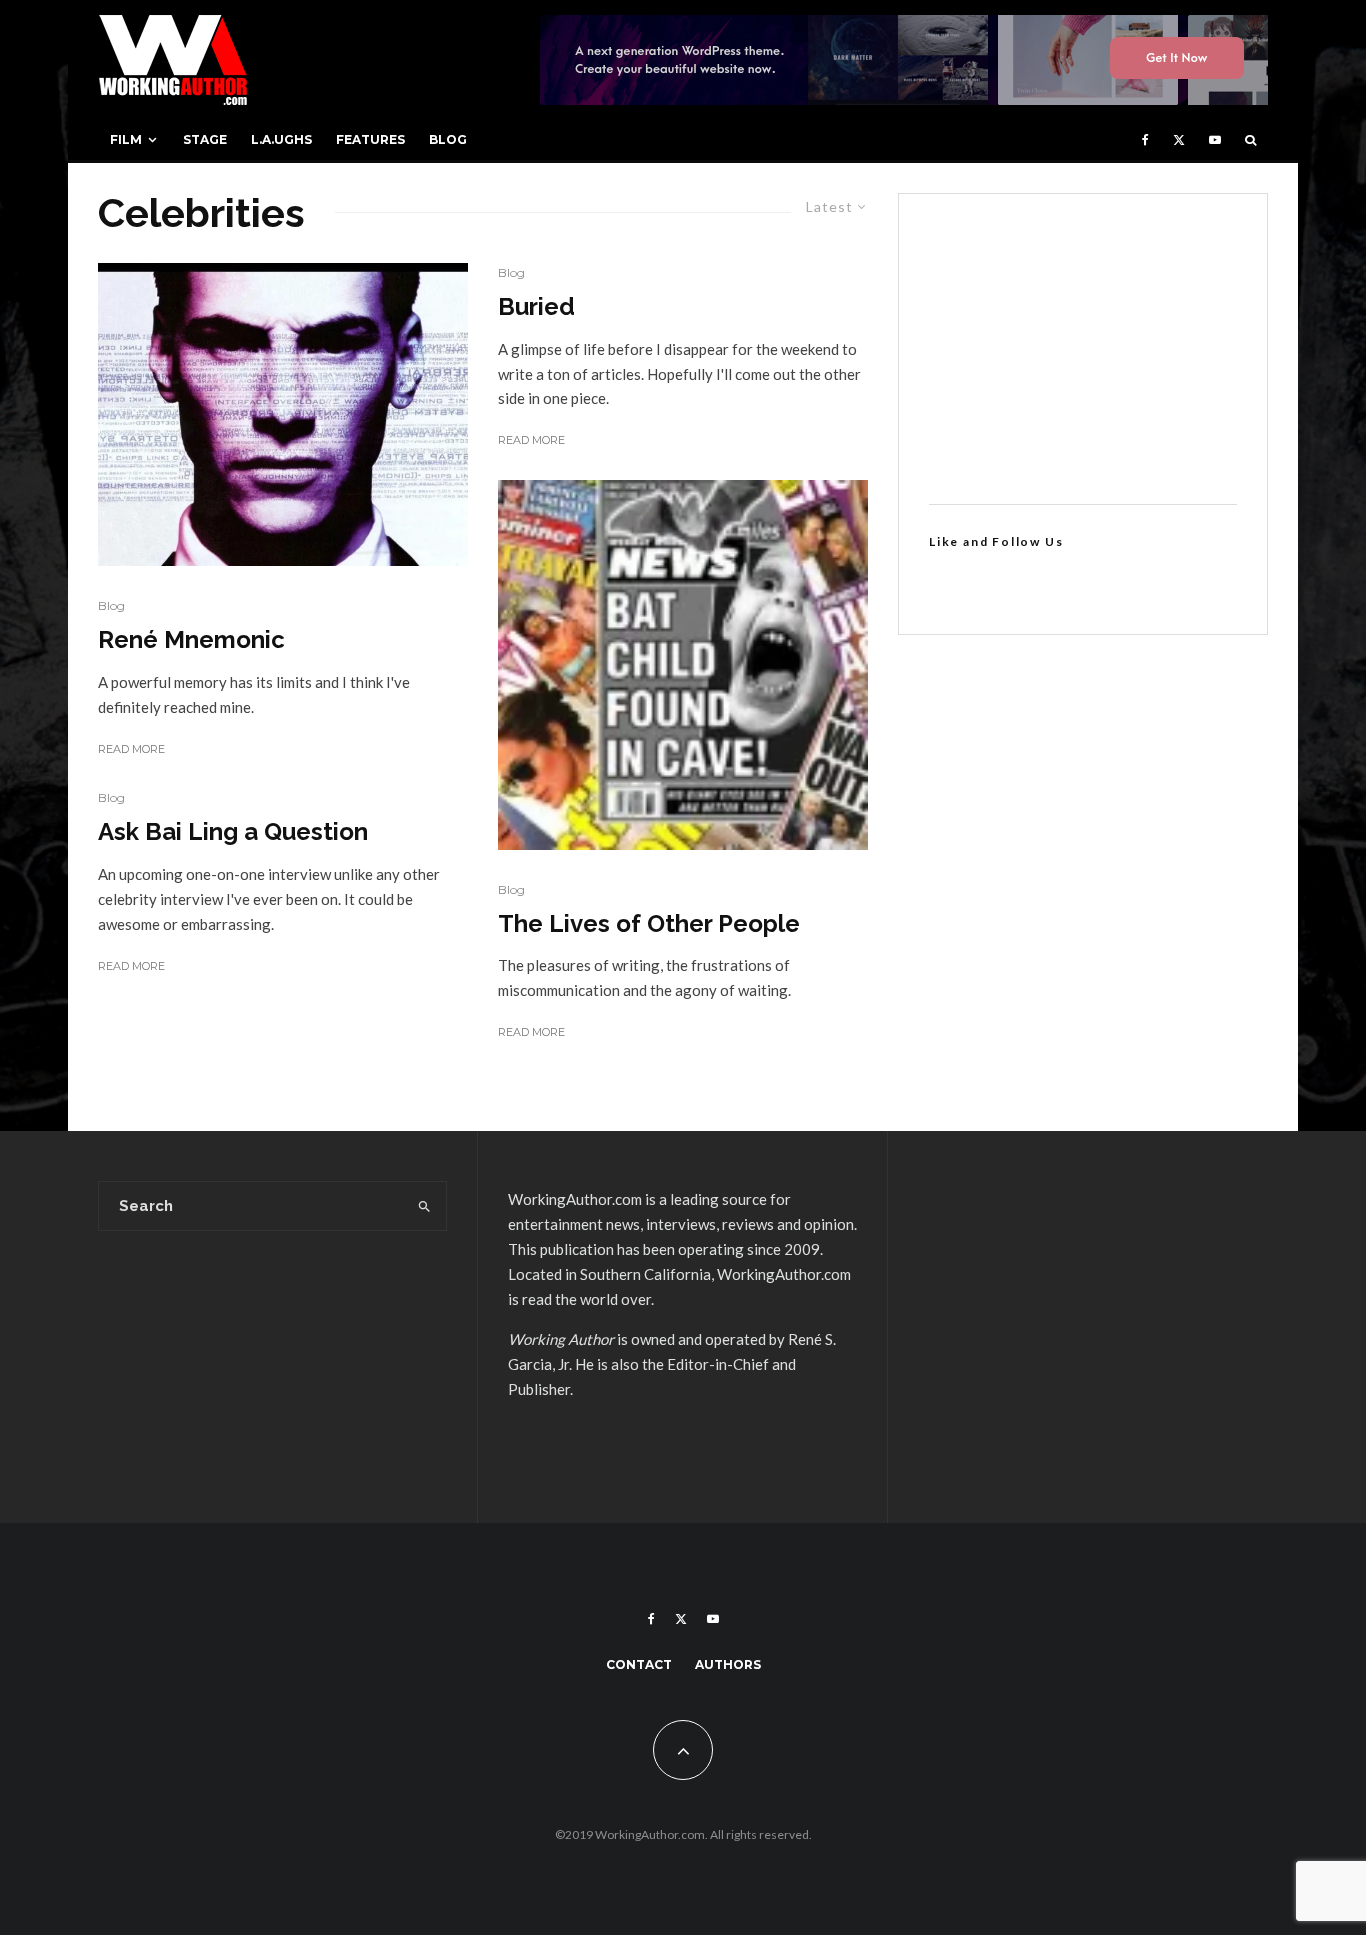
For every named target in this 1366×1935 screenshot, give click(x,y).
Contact (639, 1664)
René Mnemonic (191, 640)
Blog (448, 139)
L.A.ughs (281, 139)
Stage (205, 139)
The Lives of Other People (649, 924)
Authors (728, 1664)
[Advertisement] (1083, 349)
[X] (1179, 140)
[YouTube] (1215, 140)
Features (370, 139)
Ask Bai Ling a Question (233, 832)
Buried (536, 307)
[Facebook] (1145, 140)
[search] (424, 1206)
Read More (131, 749)
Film (126, 139)
